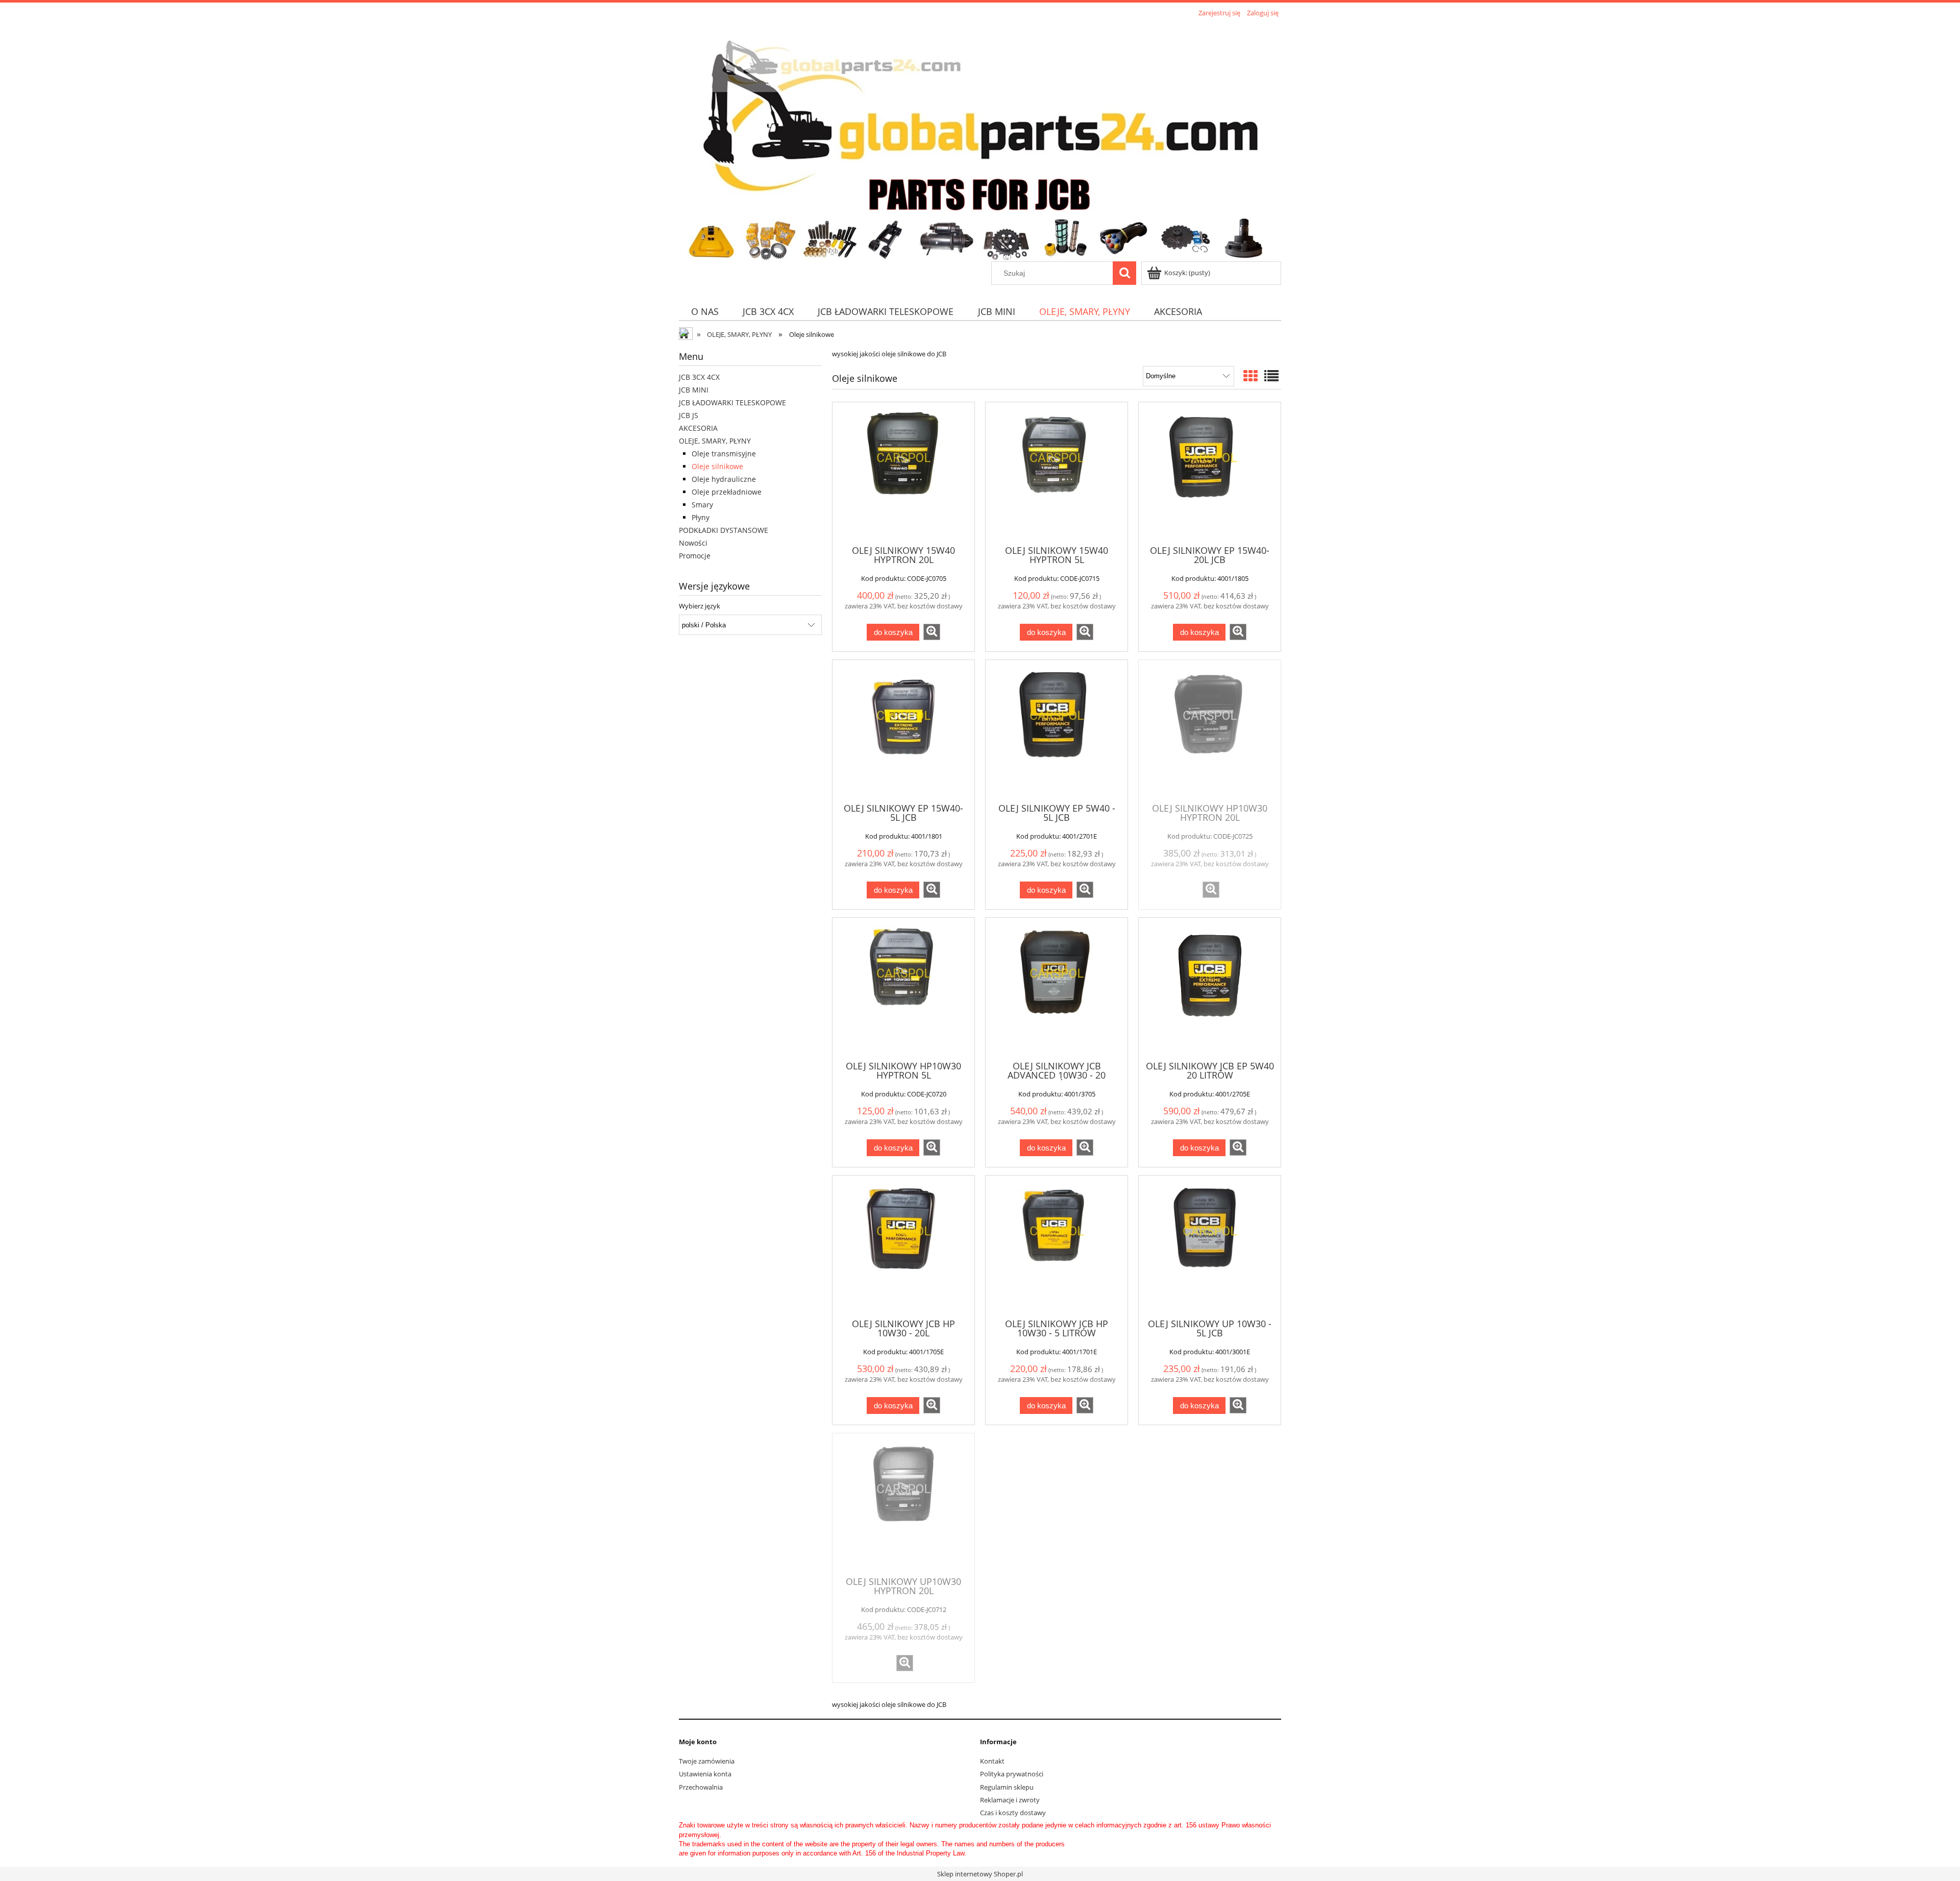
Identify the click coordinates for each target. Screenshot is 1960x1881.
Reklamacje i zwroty (1010, 1800)
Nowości (693, 543)
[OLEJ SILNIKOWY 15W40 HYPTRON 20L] (903, 473)
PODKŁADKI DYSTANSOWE (724, 530)
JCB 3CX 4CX (699, 377)
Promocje (695, 556)
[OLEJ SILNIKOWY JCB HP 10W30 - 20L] (903, 1246)
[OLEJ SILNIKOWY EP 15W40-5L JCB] (903, 730)
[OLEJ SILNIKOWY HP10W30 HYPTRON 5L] (903, 988)
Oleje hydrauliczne (724, 479)
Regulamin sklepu (1007, 1787)
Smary (702, 505)
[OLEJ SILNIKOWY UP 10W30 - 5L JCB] (1210, 1246)
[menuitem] (705, 312)
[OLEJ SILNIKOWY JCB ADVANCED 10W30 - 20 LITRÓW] (1057, 988)
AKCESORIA (698, 428)
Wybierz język (700, 606)
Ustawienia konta (705, 1774)
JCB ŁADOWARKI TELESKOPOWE (732, 402)
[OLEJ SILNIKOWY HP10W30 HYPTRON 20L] (1210, 730)
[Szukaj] (1124, 273)
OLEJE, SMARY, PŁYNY (715, 441)
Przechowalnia (701, 1787)
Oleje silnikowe (717, 466)
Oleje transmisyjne (724, 454)
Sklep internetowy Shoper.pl (980, 1874)
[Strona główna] (976, 140)
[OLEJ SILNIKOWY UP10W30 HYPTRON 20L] (903, 1504)
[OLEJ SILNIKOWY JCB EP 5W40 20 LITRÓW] (1210, 988)
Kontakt (992, 1761)
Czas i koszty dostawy (1013, 1813)
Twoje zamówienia (707, 1761)
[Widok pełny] (1271, 376)
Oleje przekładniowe (727, 492)
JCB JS (689, 415)
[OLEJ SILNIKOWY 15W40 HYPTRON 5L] (1057, 473)
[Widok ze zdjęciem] (1251, 376)
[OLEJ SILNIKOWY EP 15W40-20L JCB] (1210, 473)
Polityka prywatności (1012, 1774)
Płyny (701, 517)
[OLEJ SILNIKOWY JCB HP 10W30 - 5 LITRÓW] (1057, 1246)
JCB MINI (694, 390)
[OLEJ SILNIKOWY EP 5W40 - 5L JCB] (1057, 730)
